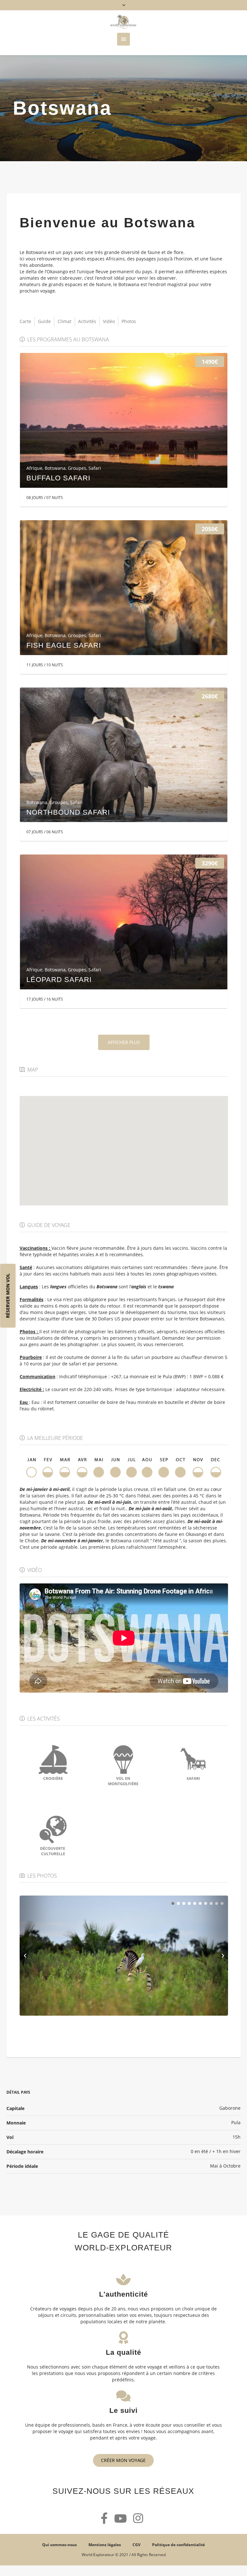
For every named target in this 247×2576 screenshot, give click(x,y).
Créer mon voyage (123, 2460)
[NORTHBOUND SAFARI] (124, 755)
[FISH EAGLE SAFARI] (124, 588)
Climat (64, 321)
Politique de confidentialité (178, 2545)
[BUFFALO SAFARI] (124, 420)
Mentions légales (105, 2545)
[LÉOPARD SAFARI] (124, 922)
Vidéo (109, 321)
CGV (137, 2545)
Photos (129, 321)
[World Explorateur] (123, 22)
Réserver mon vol (8, 1296)
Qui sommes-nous (59, 2545)
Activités (87, 321)
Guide (44, 321)
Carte (25, 321)
